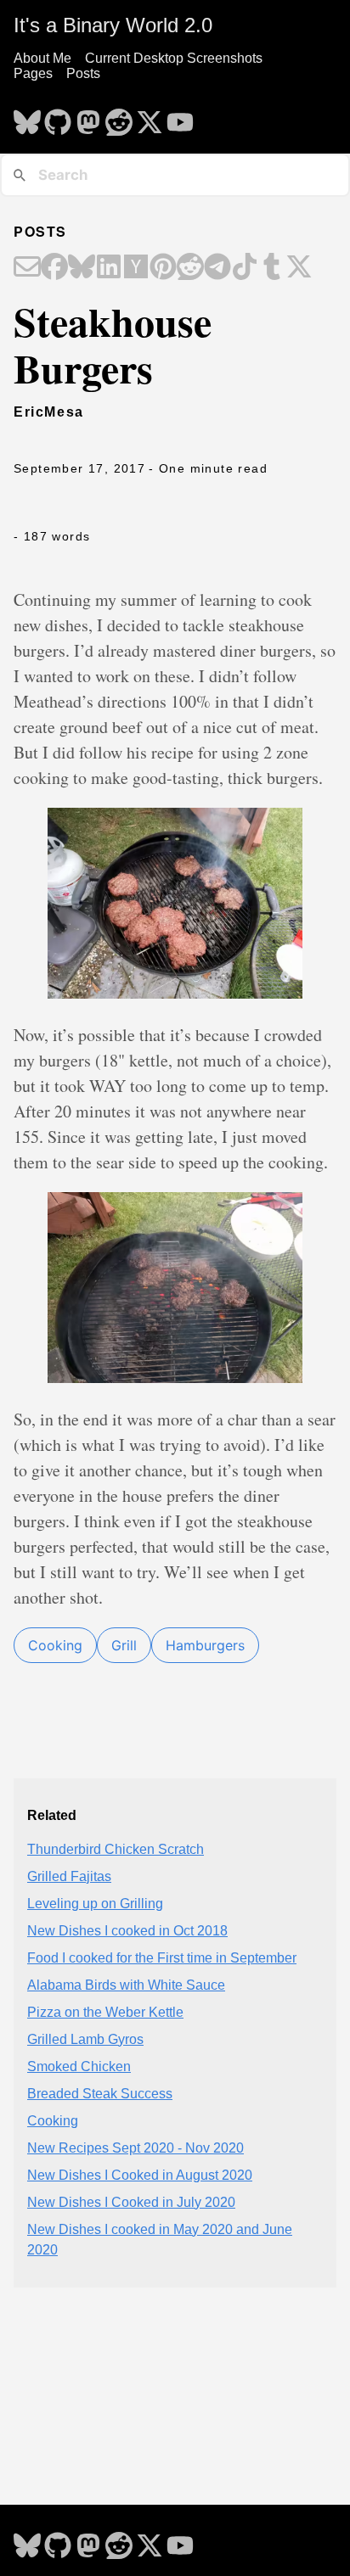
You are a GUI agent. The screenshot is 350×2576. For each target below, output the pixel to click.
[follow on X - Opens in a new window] (150, 117)
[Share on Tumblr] (272, 268)
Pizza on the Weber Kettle (105, 2012)
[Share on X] (299, 268)
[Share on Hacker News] (136, 268)
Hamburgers (205, 1645)
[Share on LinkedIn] (109, 268)
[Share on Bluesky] (82, 268)
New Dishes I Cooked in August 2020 (140, 2175)
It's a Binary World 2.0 (113, 25)
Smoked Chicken (79, 2066)
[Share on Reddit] (190, 268)
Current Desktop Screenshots (174, 58)
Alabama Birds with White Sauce (126, 1985)
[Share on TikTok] (245, 268)
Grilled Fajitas (69, 1876)
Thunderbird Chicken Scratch (116, 1849)
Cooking (55, 1645)
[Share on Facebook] (54, 268)
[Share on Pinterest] (163, 268)
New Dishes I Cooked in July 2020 (131, 2202)
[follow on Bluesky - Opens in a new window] (27, 117)
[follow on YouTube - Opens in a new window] (180, 117)
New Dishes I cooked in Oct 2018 (127, 1931)
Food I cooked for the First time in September (162, 1958)
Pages (33, 73)
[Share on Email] (27, 268)
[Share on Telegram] (217, 268)
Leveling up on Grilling (95, 1904)
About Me (42, 58)
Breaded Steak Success (100, 2094)
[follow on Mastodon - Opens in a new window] (88, 117)
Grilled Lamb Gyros (85, 2039)
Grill (124, 1645)
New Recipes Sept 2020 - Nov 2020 (135, 2148)
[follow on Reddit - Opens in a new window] (119, 117)
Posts (83, 73)
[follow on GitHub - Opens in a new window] (58, 117)
